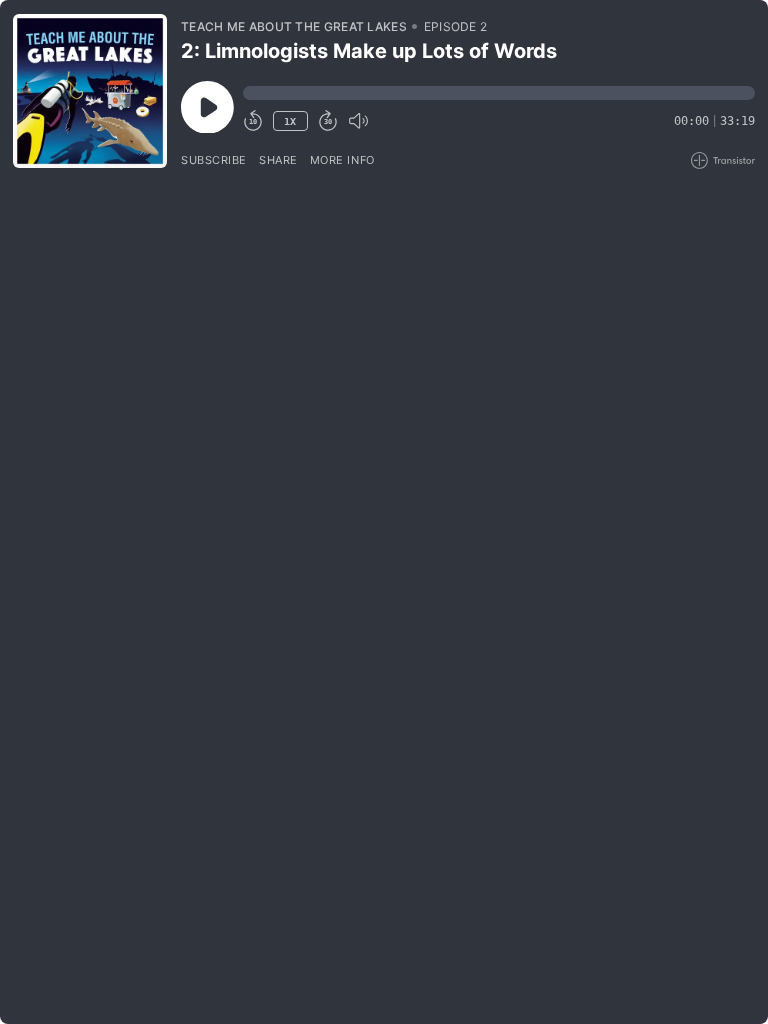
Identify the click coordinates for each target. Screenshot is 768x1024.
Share (278, 160)
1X (290, 121)
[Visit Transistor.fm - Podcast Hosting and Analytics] (723, 160)
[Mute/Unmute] (358, 121)
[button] (499, 93)
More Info (342, 160)
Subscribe (214, 160)
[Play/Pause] (90, 91)
